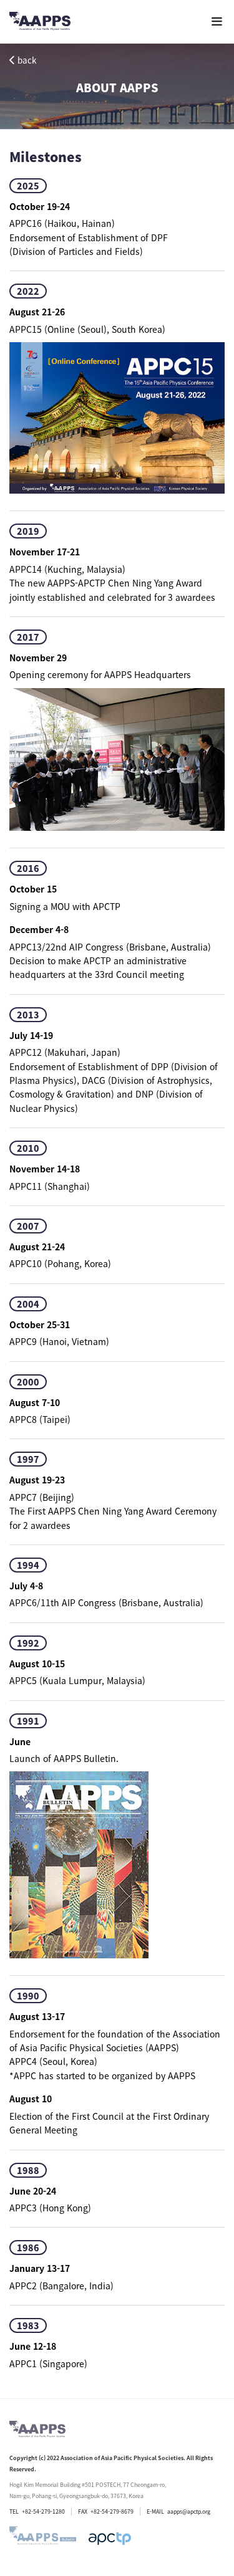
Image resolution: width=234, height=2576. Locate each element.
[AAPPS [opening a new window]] (110, 2539)
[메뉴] (217, 22)
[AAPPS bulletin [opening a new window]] (43, 2539)
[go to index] (40, 23)
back (27, 60)
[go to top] (215, 2408)
